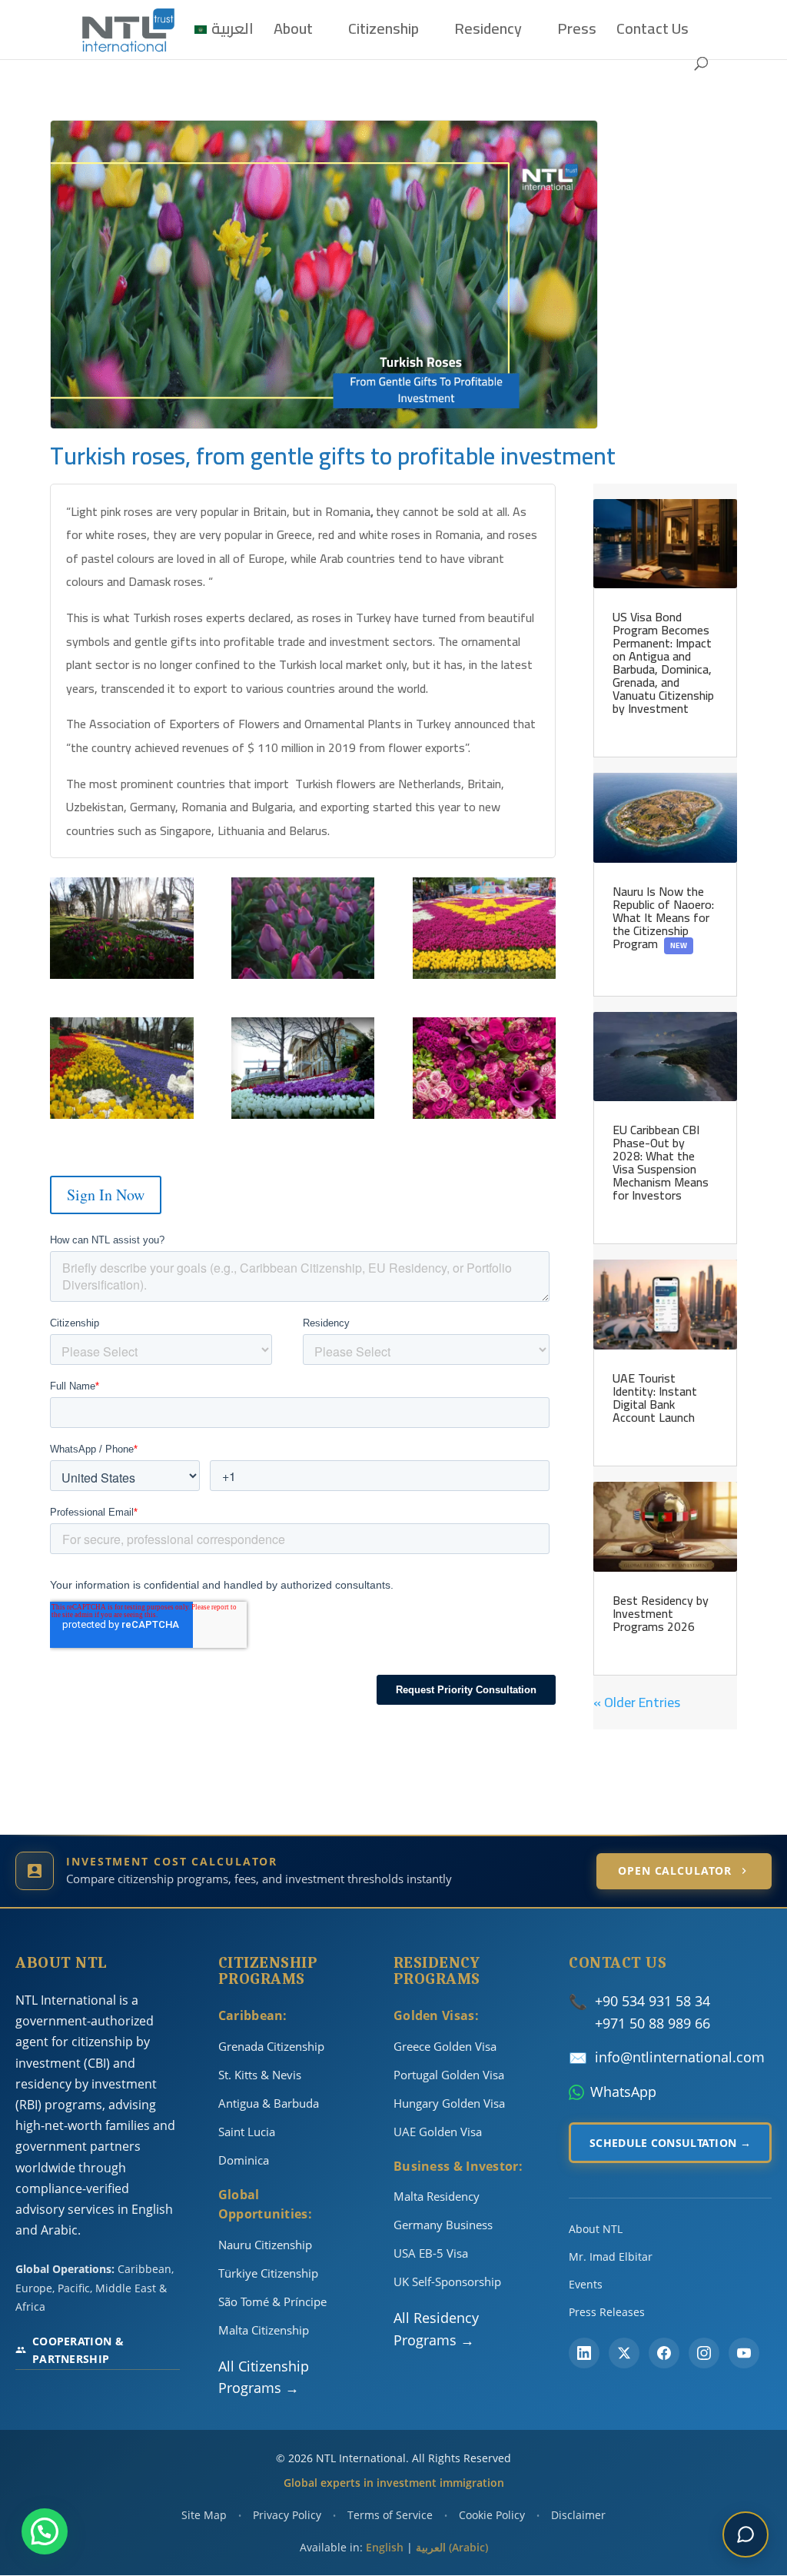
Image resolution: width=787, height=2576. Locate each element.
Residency (488, 33)
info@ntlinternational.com (680, 2057)
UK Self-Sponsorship (447, 2281)
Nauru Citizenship (265, 2245)
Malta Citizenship (264, 2330)
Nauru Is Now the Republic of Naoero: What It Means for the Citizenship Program (663, 917)
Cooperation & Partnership (78, 2350)
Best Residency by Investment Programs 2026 (661, 1613)
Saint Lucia (247, 2132)
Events (586, 2284)
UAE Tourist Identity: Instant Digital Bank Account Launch (655, 1398)
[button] (45, 2531)
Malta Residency (437, 2196)
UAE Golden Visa (438, 2132)
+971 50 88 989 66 (653, 2023)
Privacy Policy (287, 2515)
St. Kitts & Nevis (260, 2075)
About (293, 33)
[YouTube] (744, 2353)
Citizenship (384, 33)
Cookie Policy (492, 2515)
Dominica (244, 2160)
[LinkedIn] (584, 2353)
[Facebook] (664, 2353)
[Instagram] (704, 2353)
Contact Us (653, 33)
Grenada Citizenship (271, 2046)
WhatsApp (623, 2092)
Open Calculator (675, 1870)
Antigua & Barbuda (269, 2103)
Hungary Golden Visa (449, 2103)
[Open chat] (745, 2534)
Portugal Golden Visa (449, 2075)
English (385, 2547)
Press (577, 33)
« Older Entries (637, 1702)
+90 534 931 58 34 (653, 2001)
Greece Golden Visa (445, 2046)
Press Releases (607, 2312)
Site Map (204, 2515)
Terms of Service (390, 2515)
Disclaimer (578, 2515)
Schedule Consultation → (670, 2143)
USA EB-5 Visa (431, 2253)
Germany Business (443, 2225)
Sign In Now (106, 1195)
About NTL (596, 2229)
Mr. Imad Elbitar (611, 2256)
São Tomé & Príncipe (272, 2301)
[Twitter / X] (624, 2353)
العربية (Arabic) (452, 2547)
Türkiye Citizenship (268, 2273)
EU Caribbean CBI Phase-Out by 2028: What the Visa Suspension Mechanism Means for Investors (661, 1162)
